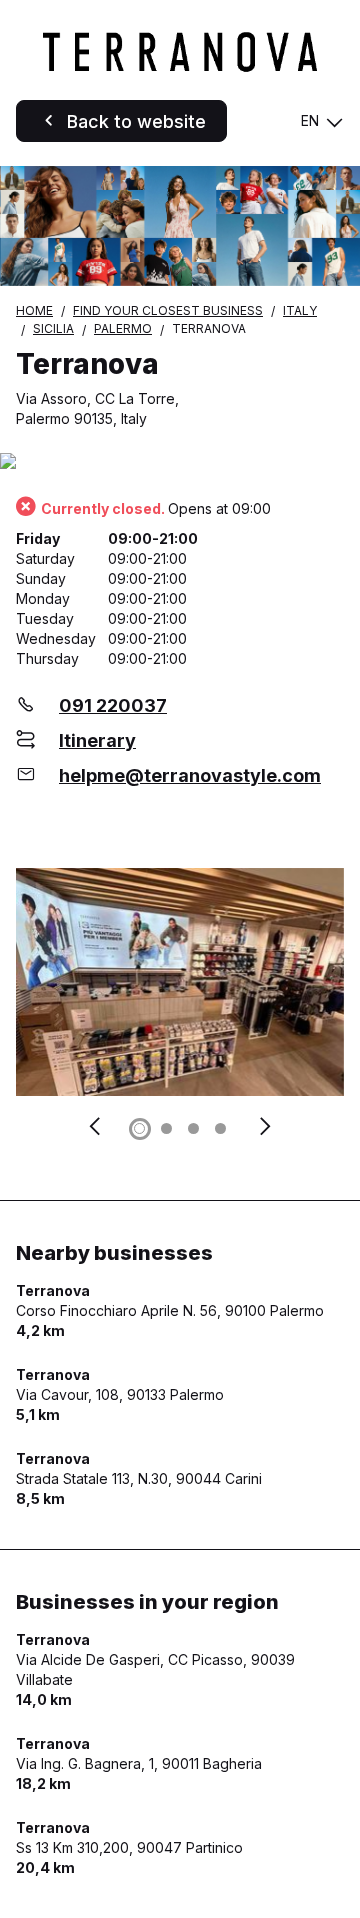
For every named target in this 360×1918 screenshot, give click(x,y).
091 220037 (113, 705)
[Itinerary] (180, 462)
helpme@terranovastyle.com (190, 775)
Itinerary (97, 740)
